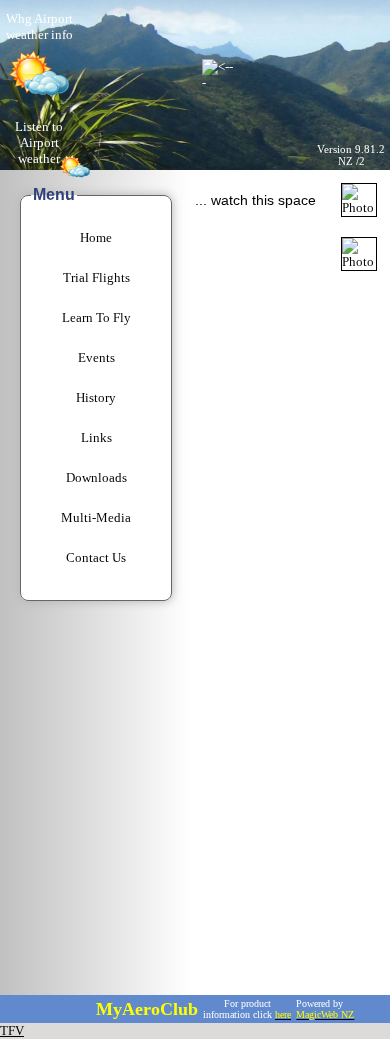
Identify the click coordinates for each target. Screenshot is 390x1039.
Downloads (96, 477)
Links (96, 437)
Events (96, 357)
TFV (12, 1030)
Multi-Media (96, 517)
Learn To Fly (96, 317)
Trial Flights (96, 277)
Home (96, 237)
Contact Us (96, 557)
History (96, 397)
